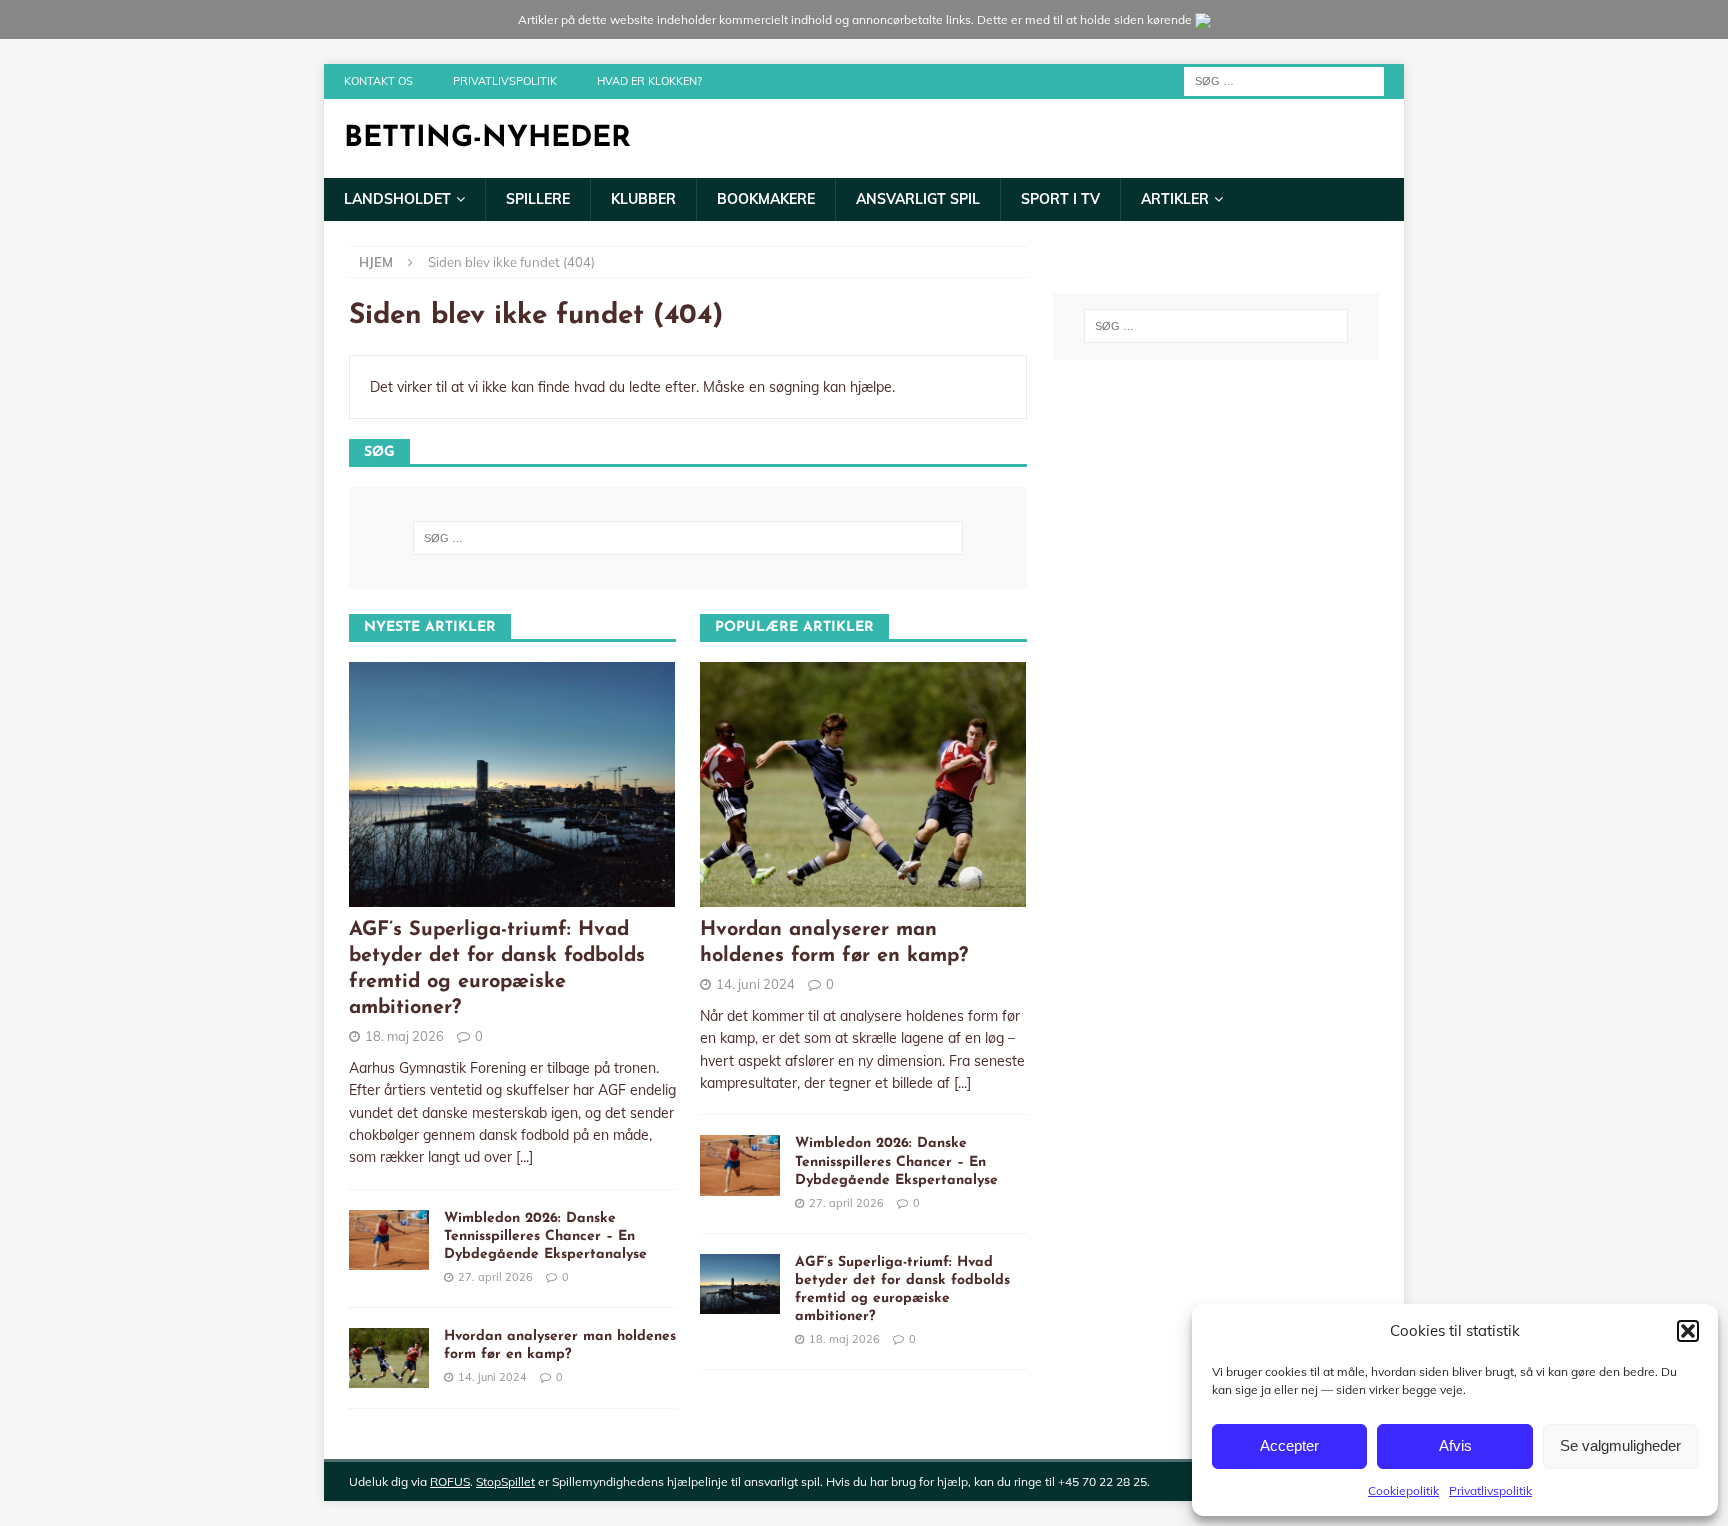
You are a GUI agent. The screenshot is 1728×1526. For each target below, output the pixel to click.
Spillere (538, 199)
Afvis (1455, 1445)
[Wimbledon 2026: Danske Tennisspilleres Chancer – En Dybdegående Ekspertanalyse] (389, 1240)
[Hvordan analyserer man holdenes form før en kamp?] (389, 1358)
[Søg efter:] (1284, 80)
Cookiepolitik (1403, 1490)
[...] (524, 1157)
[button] (1688, 1331)
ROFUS (450, 1481)
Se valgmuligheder (1620, 1445)
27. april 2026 (495, 1277)
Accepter (1289, 1445)
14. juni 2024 (492, 1377)
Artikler (1175, 199)
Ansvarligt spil (918, 199)
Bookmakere (766, 199)
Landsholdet (397, 199)
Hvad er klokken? (649, 81)
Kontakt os (378, 81)
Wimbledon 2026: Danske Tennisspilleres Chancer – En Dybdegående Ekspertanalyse (545, 1236)
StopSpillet (505, 1481)
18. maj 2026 (404, 1036)
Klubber (643, 199)
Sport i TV (1060, 199)
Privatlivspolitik (1490, 1490)
